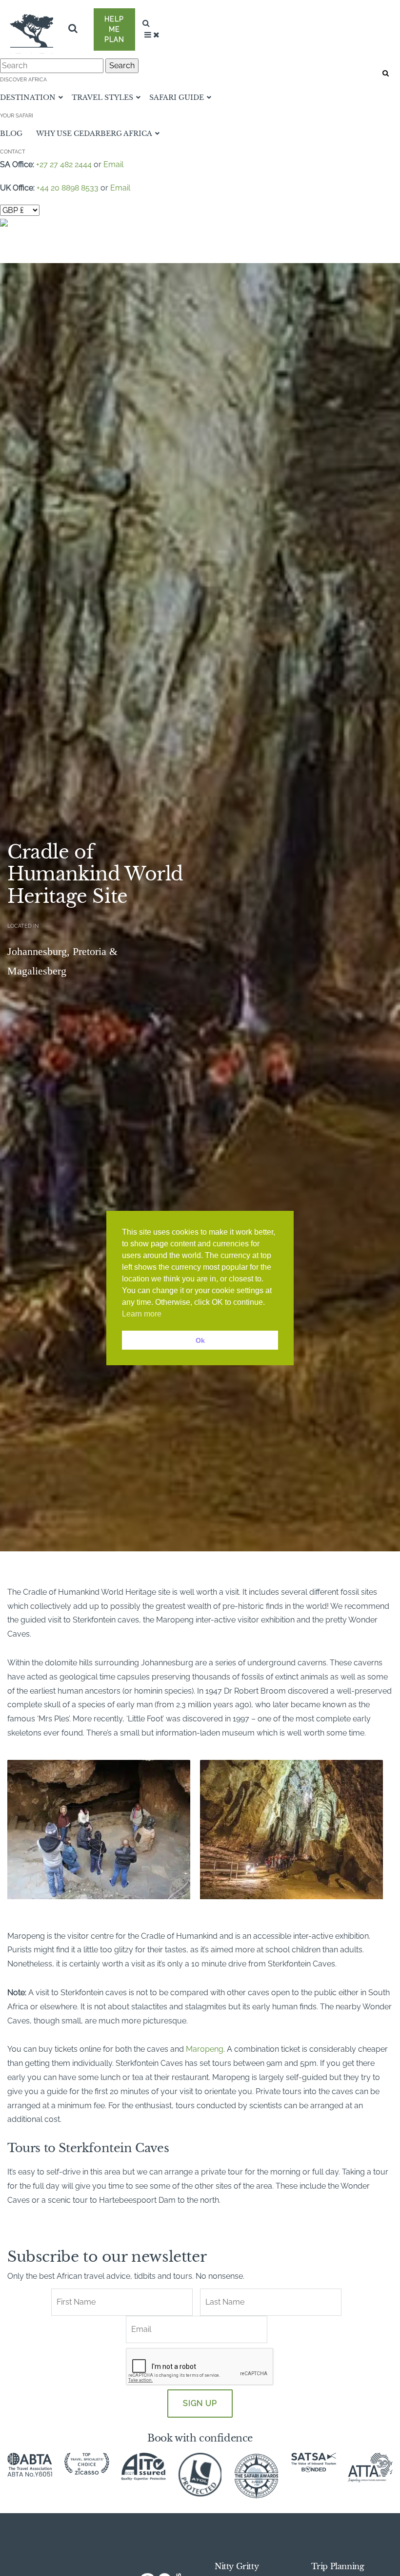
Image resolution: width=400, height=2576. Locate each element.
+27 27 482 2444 (64, 164)
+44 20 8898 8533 (68, 188)
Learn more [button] (142, 1314)
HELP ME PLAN (114, 29)
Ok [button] (200, 1340)
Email (113, 164)
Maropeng (205, 2049)
